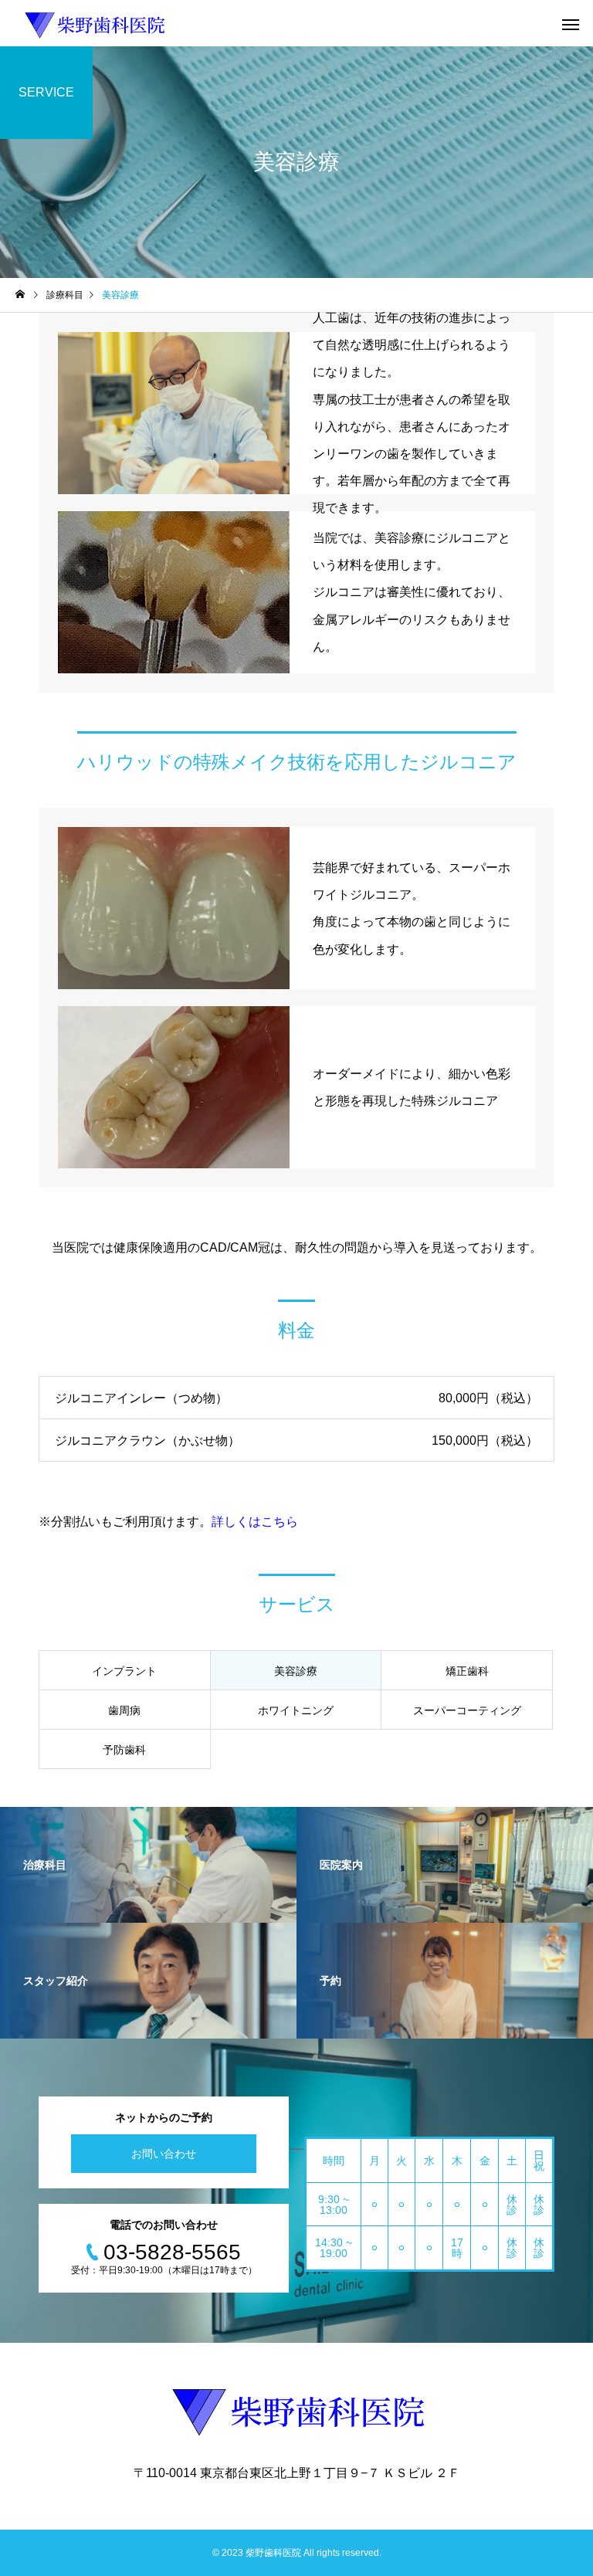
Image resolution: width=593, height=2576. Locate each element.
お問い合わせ (164, 2154)
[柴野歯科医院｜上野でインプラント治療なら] (94, 23)
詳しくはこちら (255, 1522)
